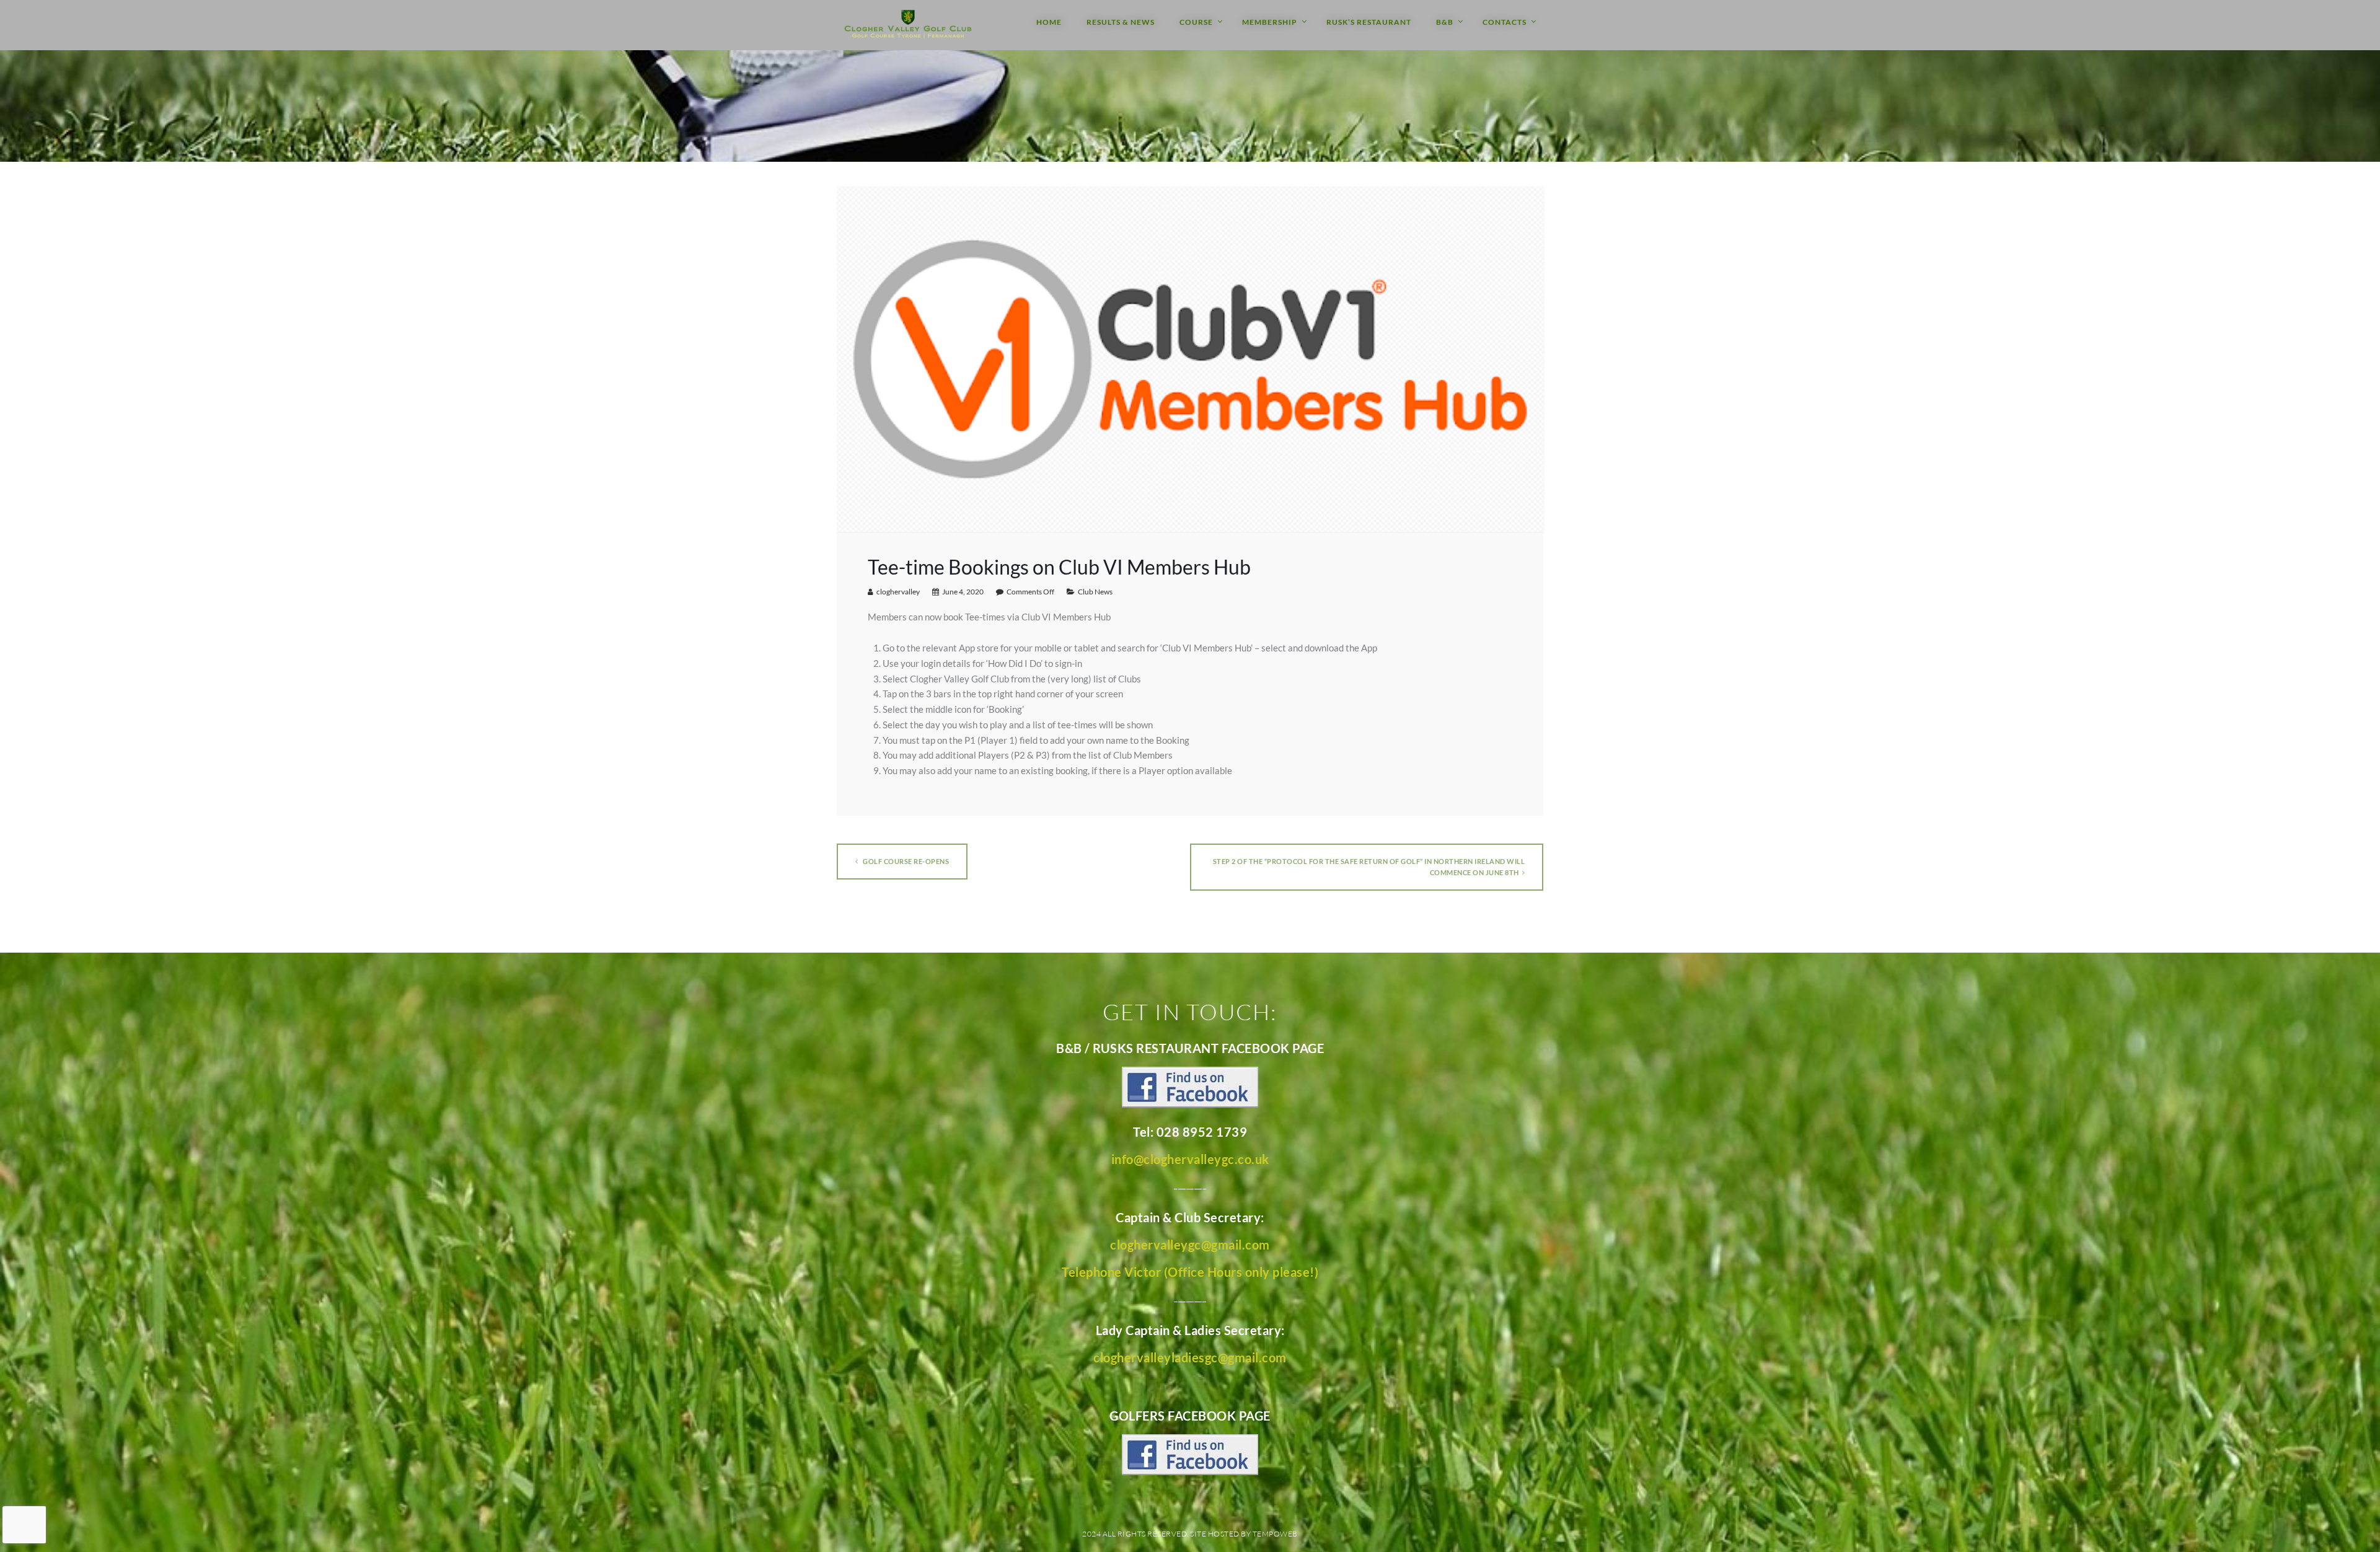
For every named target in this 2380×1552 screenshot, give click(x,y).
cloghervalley (898, 592)
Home (1049, 22)
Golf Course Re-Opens (906, 861)
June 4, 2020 (963, 592)
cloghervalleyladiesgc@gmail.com (1190, 1357)
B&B (1445, 22)
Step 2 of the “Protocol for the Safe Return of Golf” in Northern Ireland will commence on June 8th (1369, 867)
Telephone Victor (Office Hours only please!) (1190, 1272)
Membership (1270, 22)
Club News (1095, 592)
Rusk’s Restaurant (1369, 22)
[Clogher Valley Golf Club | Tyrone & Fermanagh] (908, 25)
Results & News (1121, 22)
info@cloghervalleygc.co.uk (1190, 1159)
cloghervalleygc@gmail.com (1190, 1245)
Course (1196, 22)
